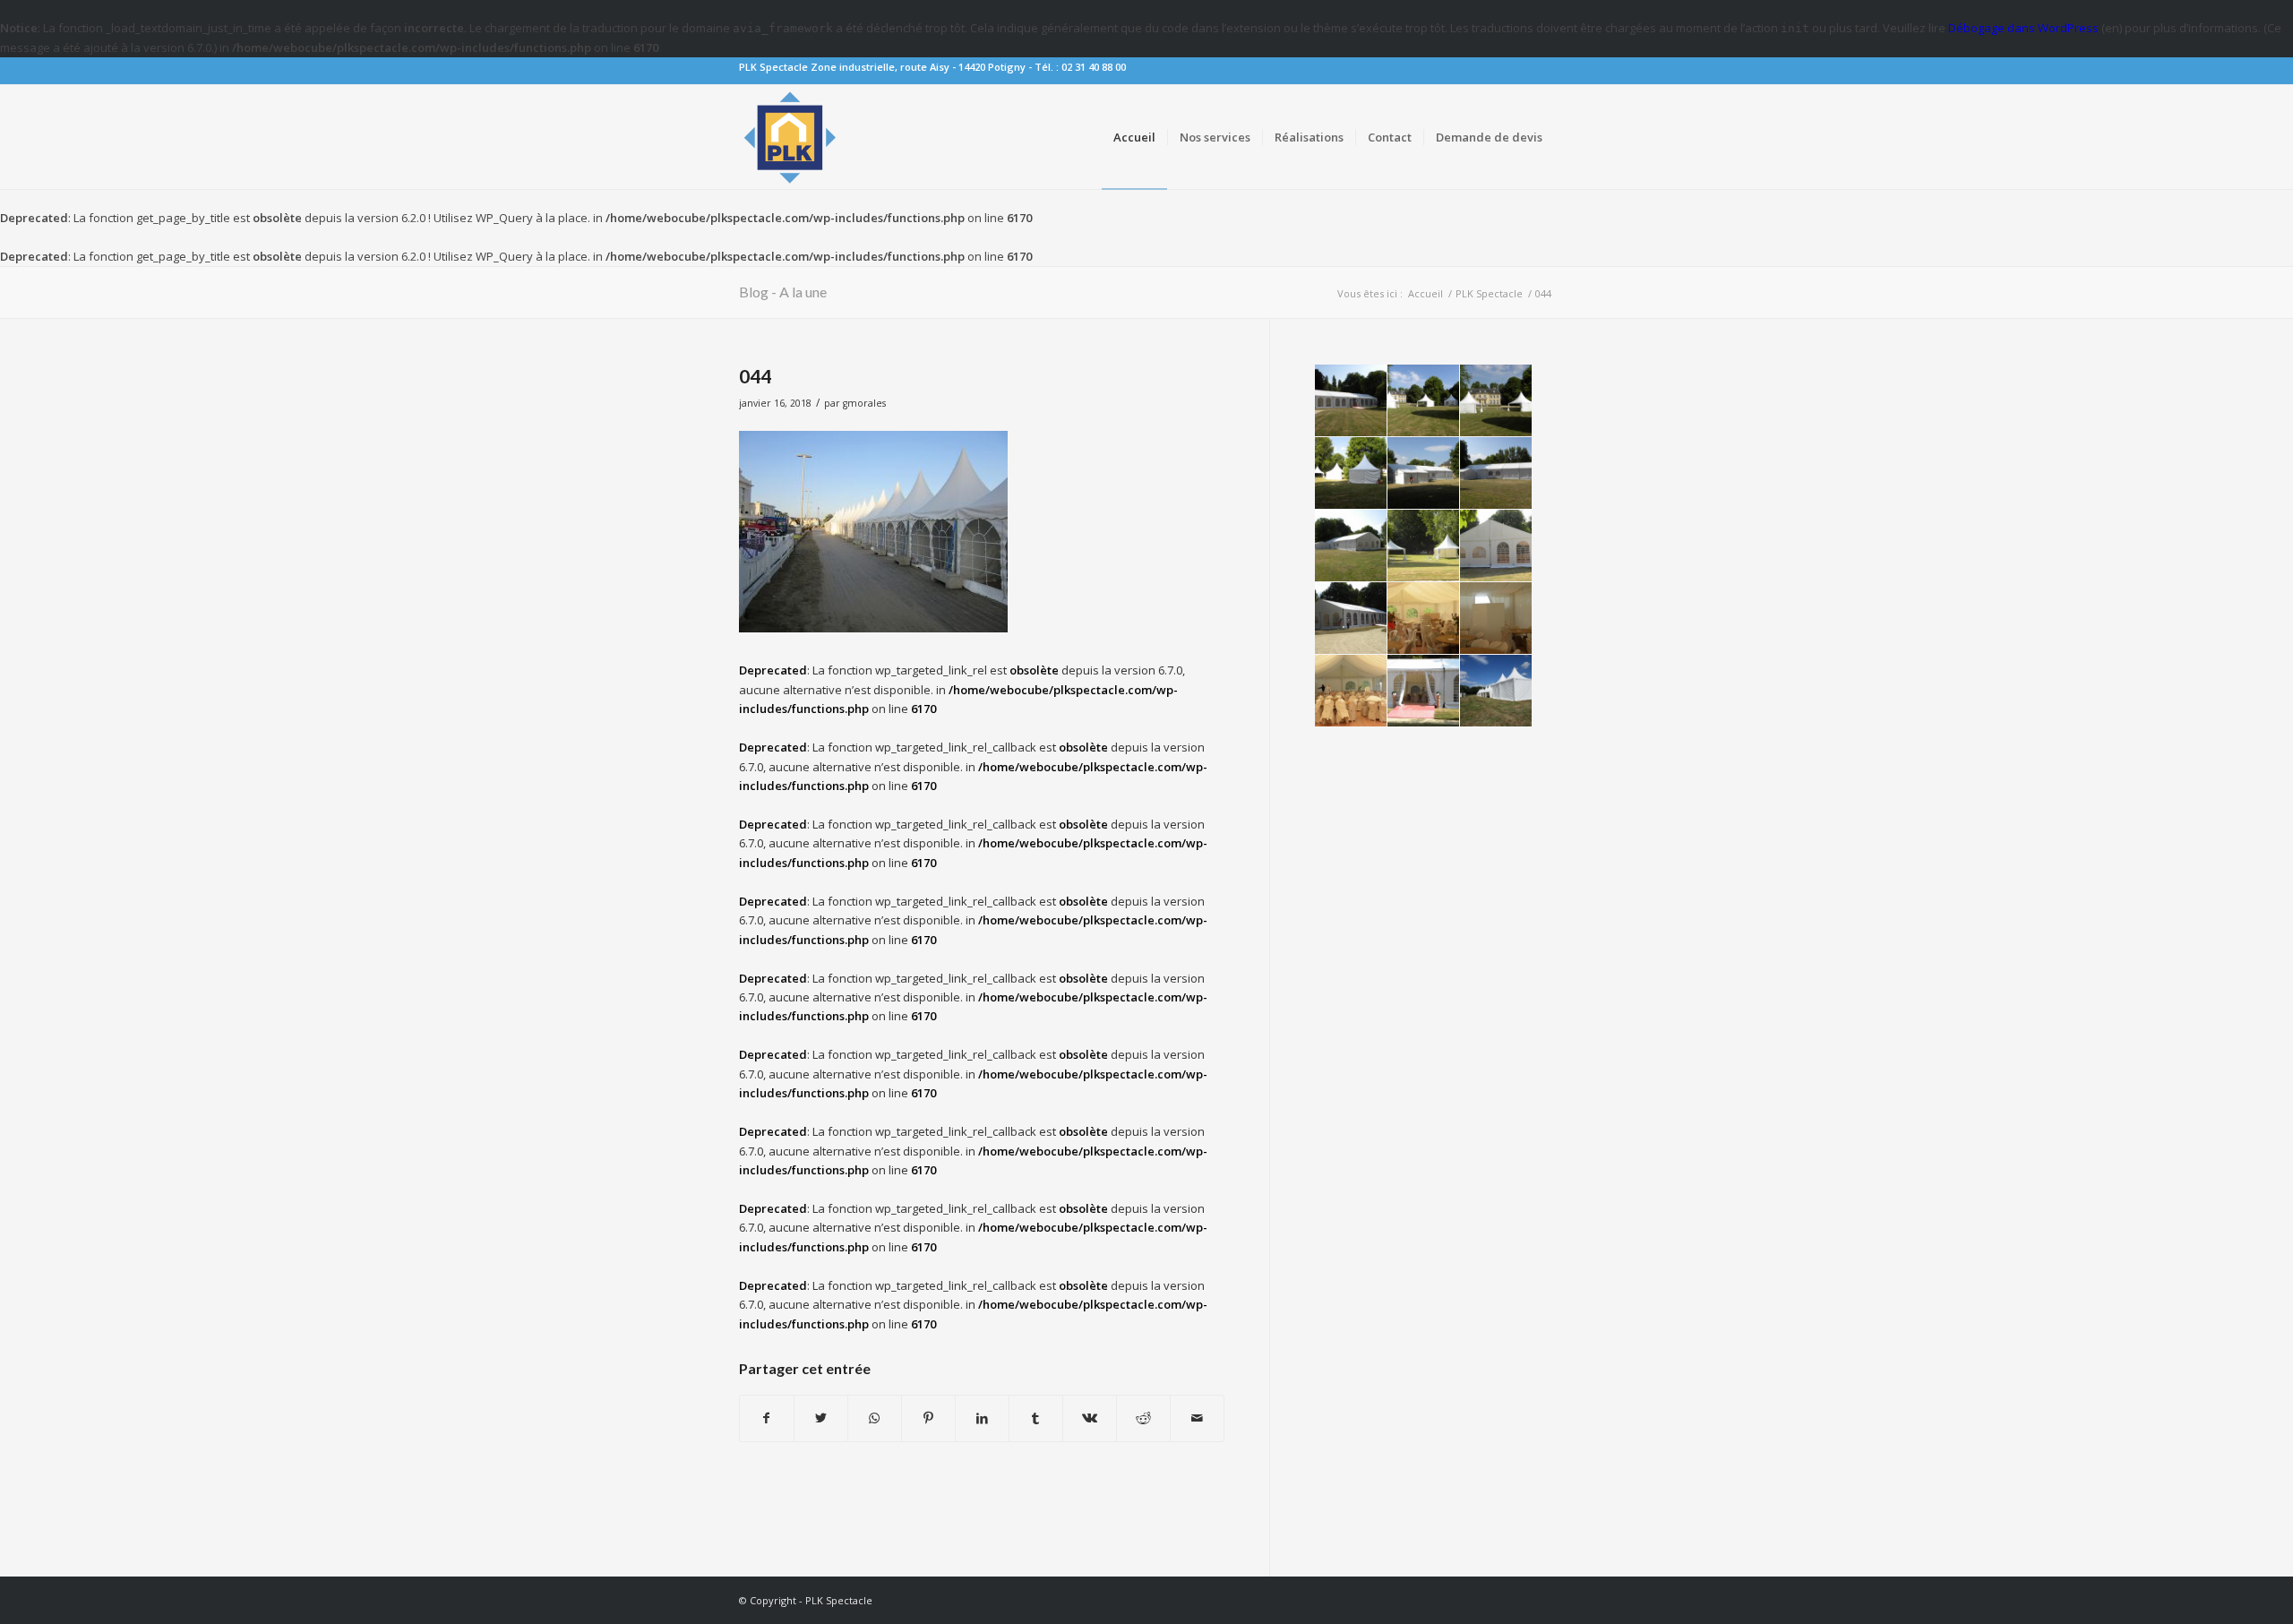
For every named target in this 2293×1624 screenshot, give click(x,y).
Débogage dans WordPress (2023, 28)
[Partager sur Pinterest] (928, 1418)
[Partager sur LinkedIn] (982, 1418)
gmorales (864, 403)
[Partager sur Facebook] (767, 1418)
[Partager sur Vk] (1090, 1418)
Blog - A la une (783, 292)
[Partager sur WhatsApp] (875, 1418)
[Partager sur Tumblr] (1036, 1418)
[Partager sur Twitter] (821, 1418)
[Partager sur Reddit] (1143, 1418)
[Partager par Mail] (1197, 1418)
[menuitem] (1134, 137)
